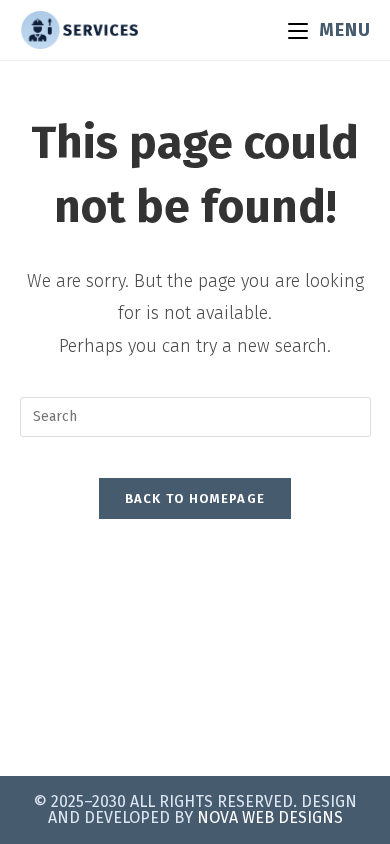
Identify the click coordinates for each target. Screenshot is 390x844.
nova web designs (270, 817)
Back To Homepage (195, 498)
